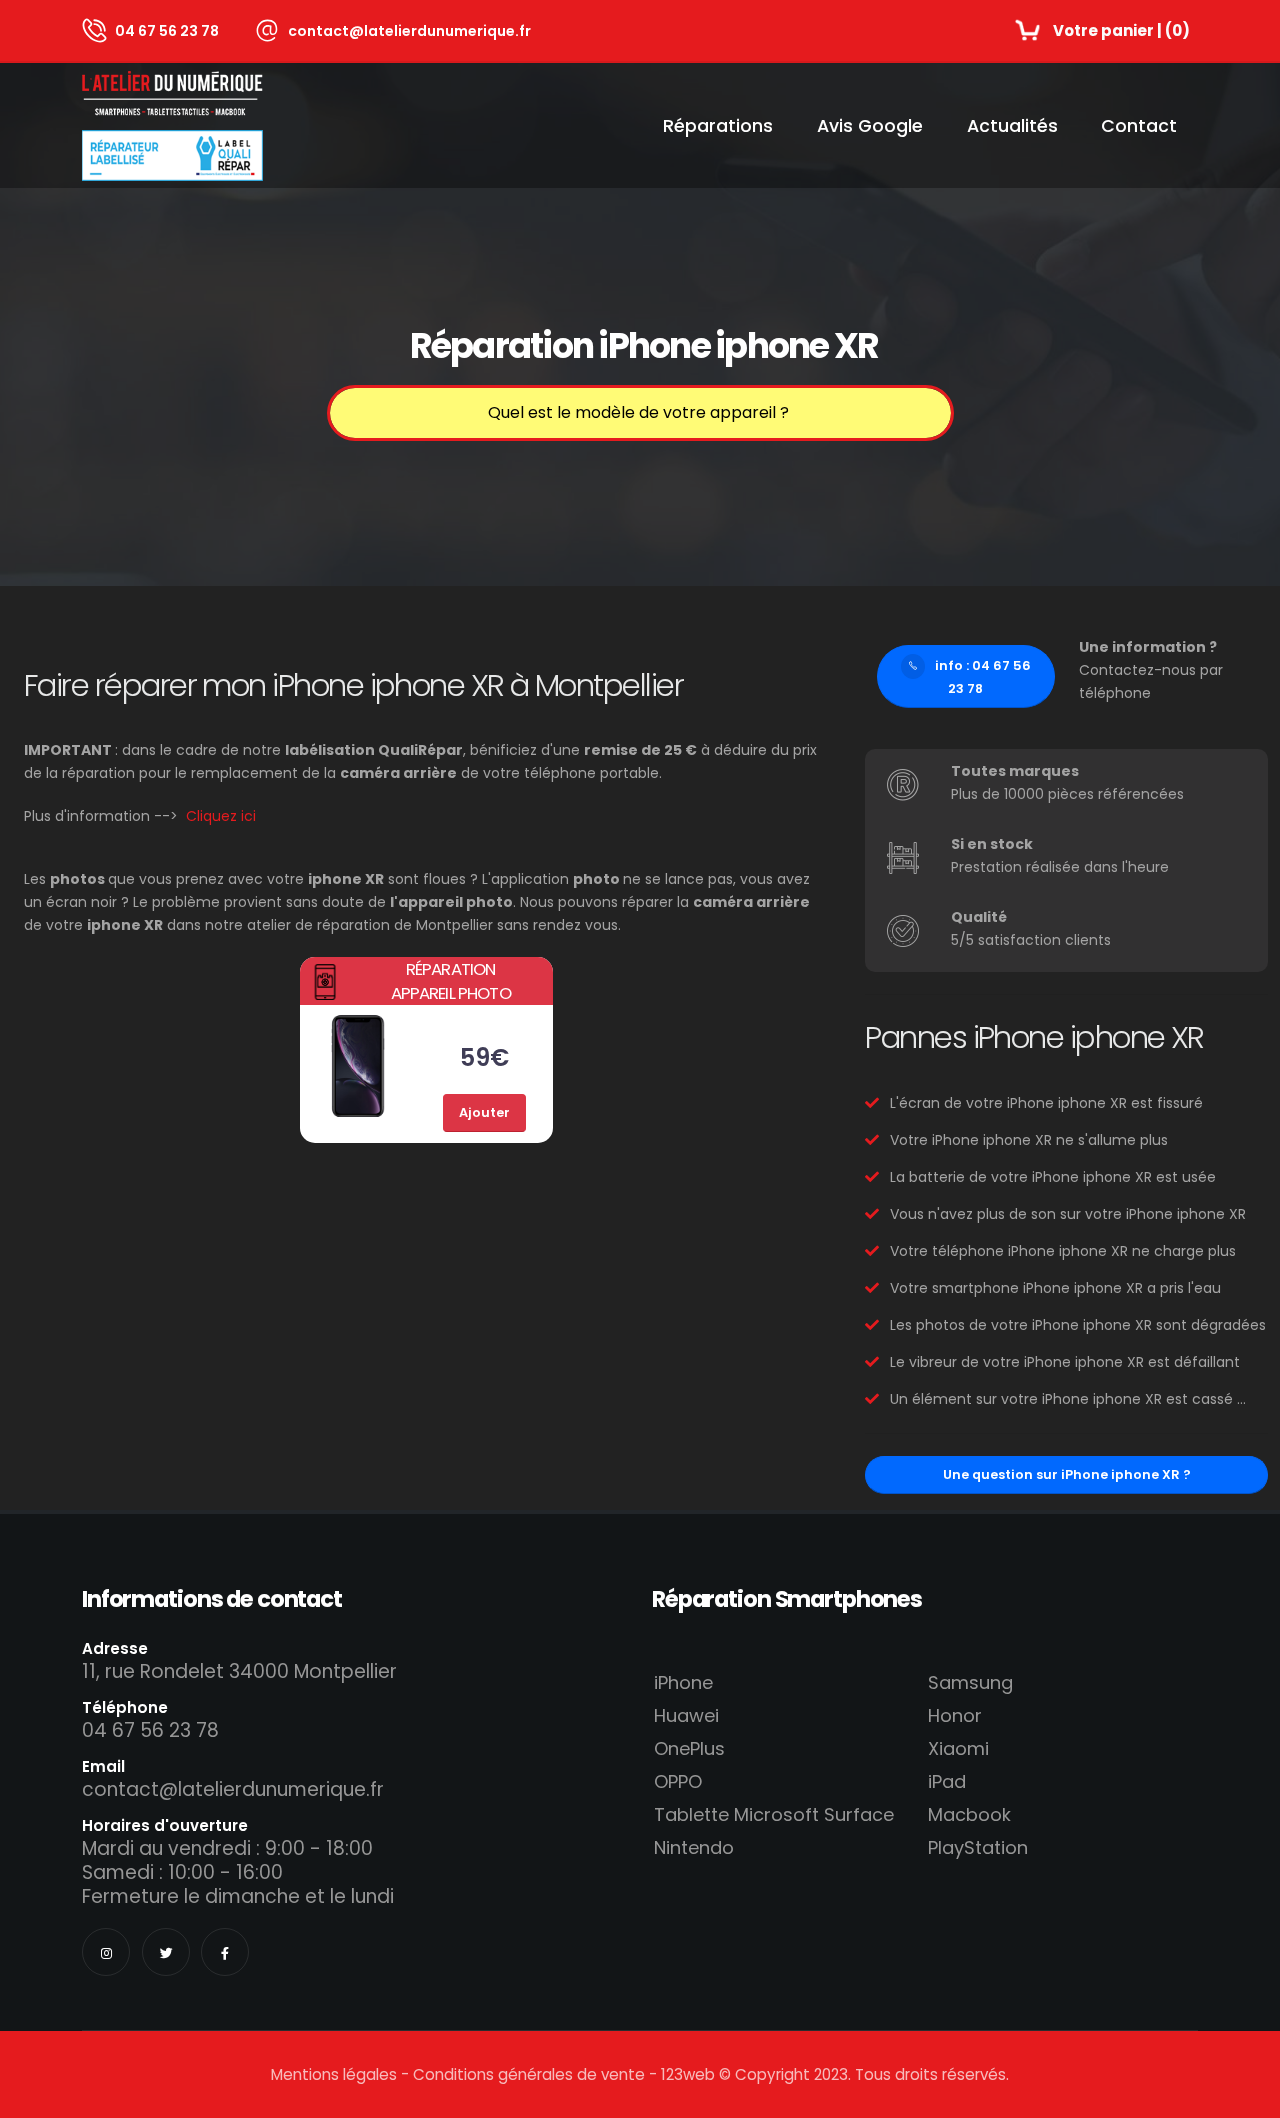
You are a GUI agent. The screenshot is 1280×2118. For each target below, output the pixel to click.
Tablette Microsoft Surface (774, 1814)
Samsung (970, 1682)
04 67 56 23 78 (167, 31)
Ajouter (484, 1112)
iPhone (683, 1682)
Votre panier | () (1121, 30)
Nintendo (694, 1847)
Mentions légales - (342, 2074)
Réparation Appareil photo (451, 981)
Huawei (686, 1715)
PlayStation (978, 1847)
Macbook (969, 1814)
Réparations (718, 126)
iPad (947, 1781)
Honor (955, 1715)
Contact (1139, 126)
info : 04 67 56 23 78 (983, 677)
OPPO (678, 1781)
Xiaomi (958, 1748)
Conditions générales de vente (529, 2074)
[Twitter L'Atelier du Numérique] (166, 1952)
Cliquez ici (221, 816)
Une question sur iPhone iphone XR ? (1067, 1474)
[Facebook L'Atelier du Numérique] (225, 1952)
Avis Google (870, 126)
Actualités (1012, 126)
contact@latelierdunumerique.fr (409, 31)
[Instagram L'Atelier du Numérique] (106, 1952)
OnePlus (689, 1748)
